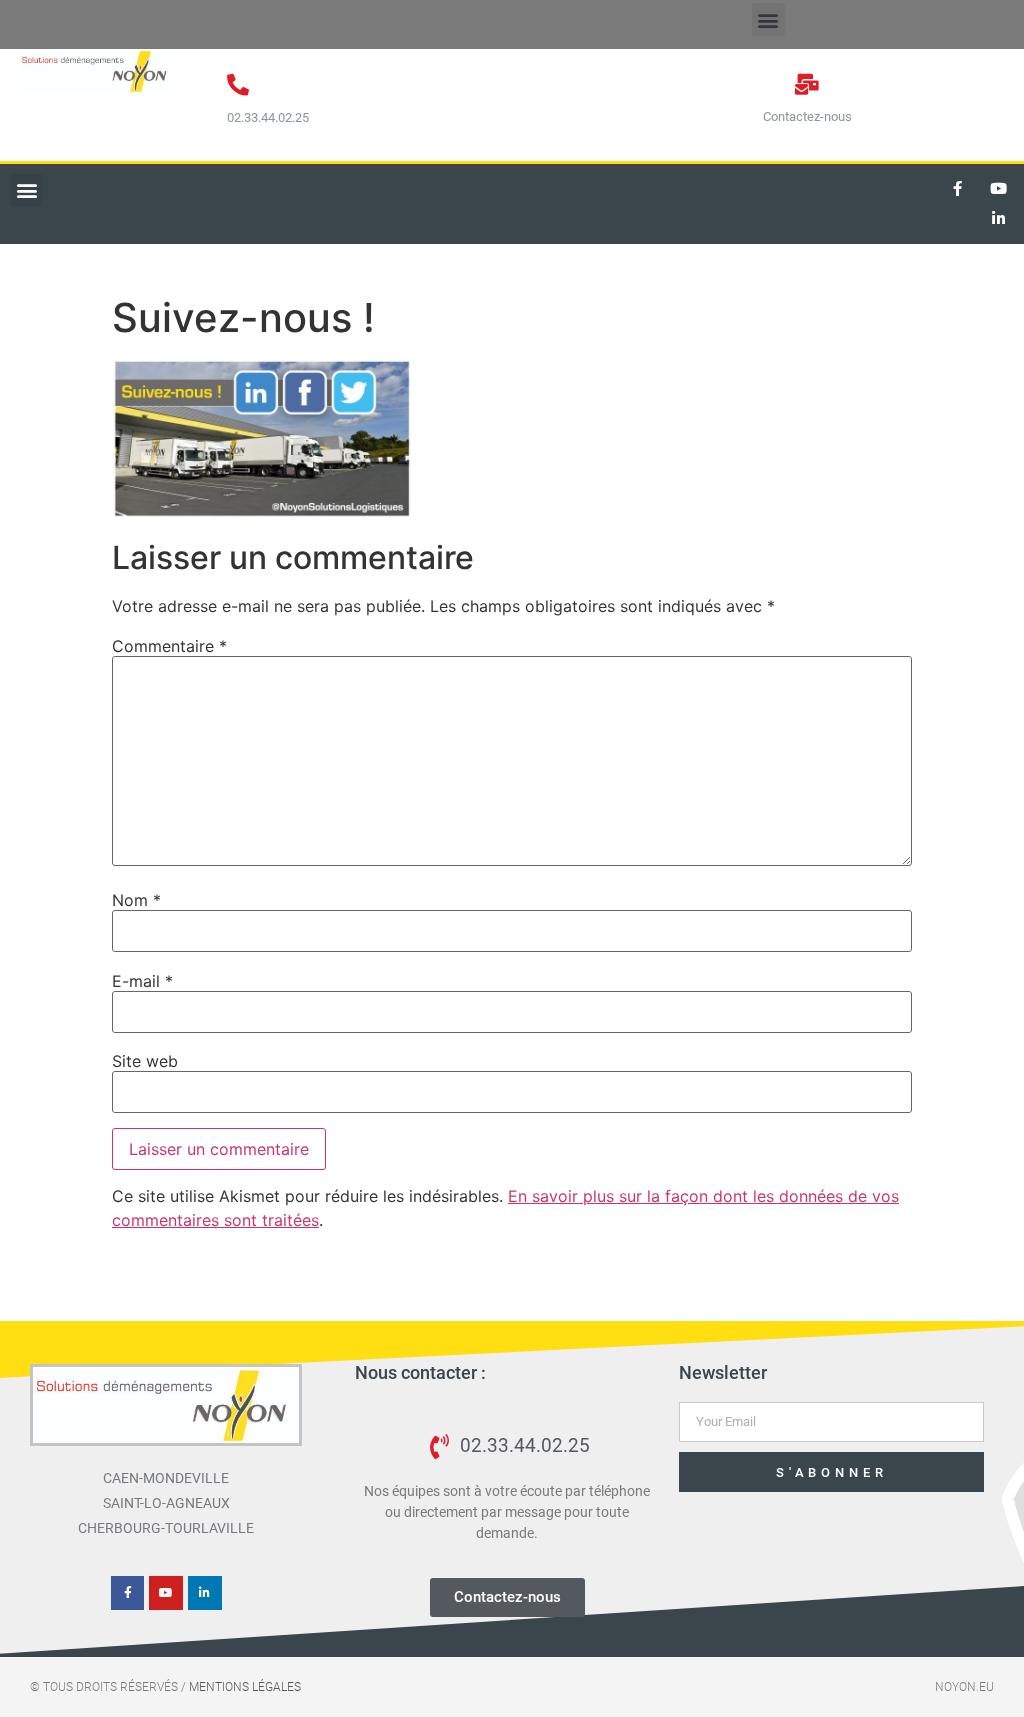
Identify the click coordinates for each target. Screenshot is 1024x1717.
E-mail (142, 981)
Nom (136, 900)
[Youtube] (999, 189)
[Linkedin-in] (999, 219)
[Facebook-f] (958, 189)
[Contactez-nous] (807, 84)
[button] (768, 19)
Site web (145, 1061)
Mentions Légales (245, 1687)
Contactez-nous (807, 116)
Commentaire (169, 646)
